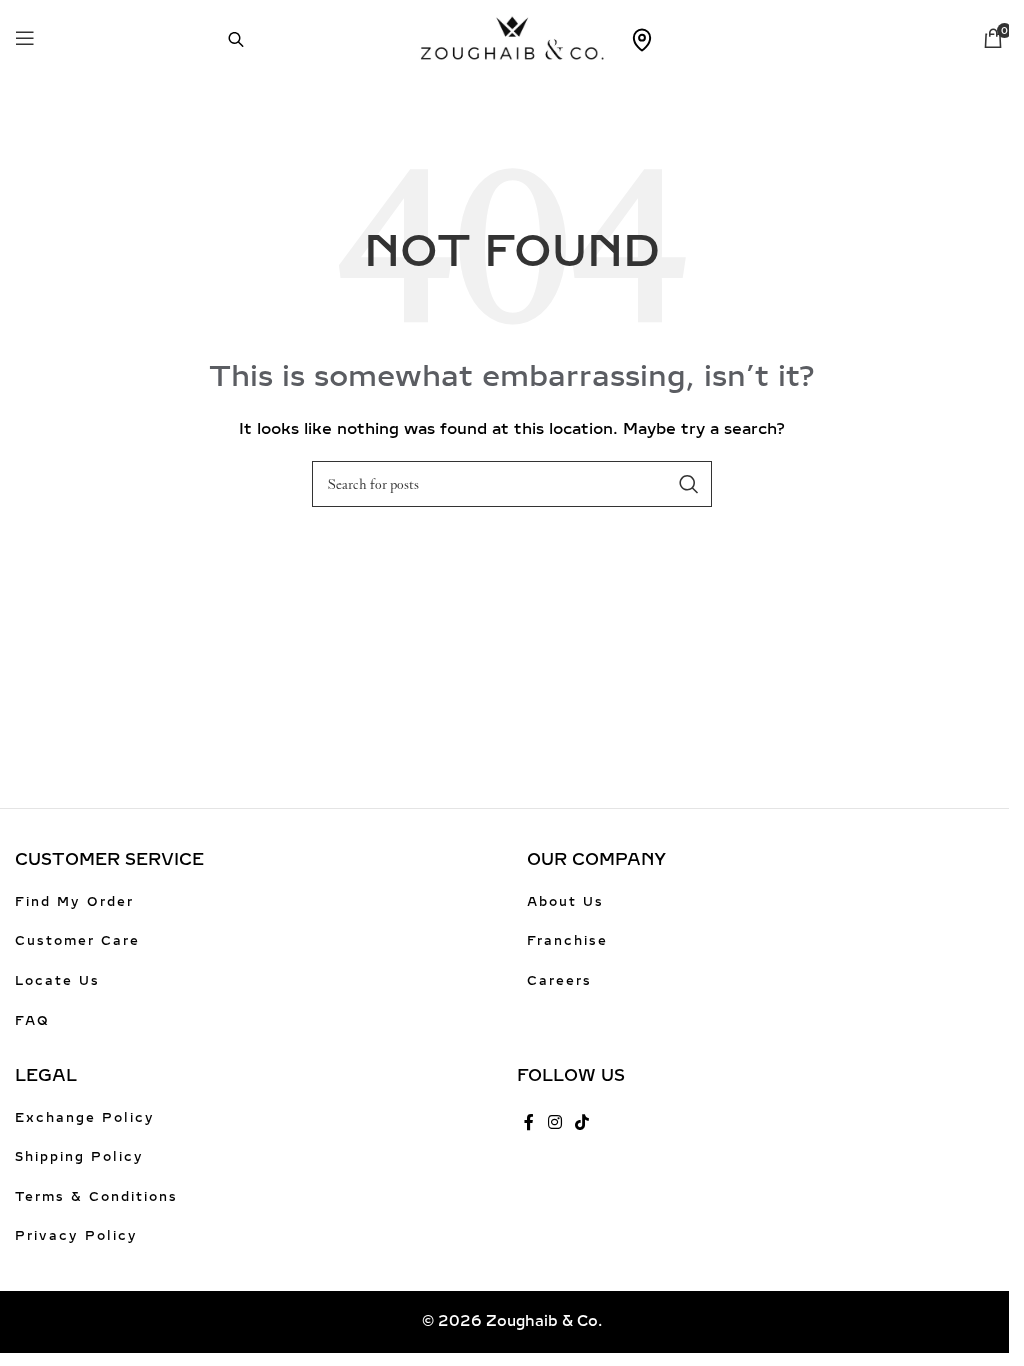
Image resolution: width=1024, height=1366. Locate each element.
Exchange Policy (85, 1118)
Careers (559, 981)
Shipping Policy (79, 1157)
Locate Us (57, 981)
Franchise (567, 941)
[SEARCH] (689, 484)
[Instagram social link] (554, 1123)
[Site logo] (512, 36)
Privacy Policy (76, 1236)
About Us (565, 902)
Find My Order (74, 902)
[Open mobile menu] (25, 38)
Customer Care (77, 941)
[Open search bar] (226, 38)
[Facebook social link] (529, 1123)
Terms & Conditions (96, 1197)
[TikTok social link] (581, 1123)
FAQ (32, 1021)
